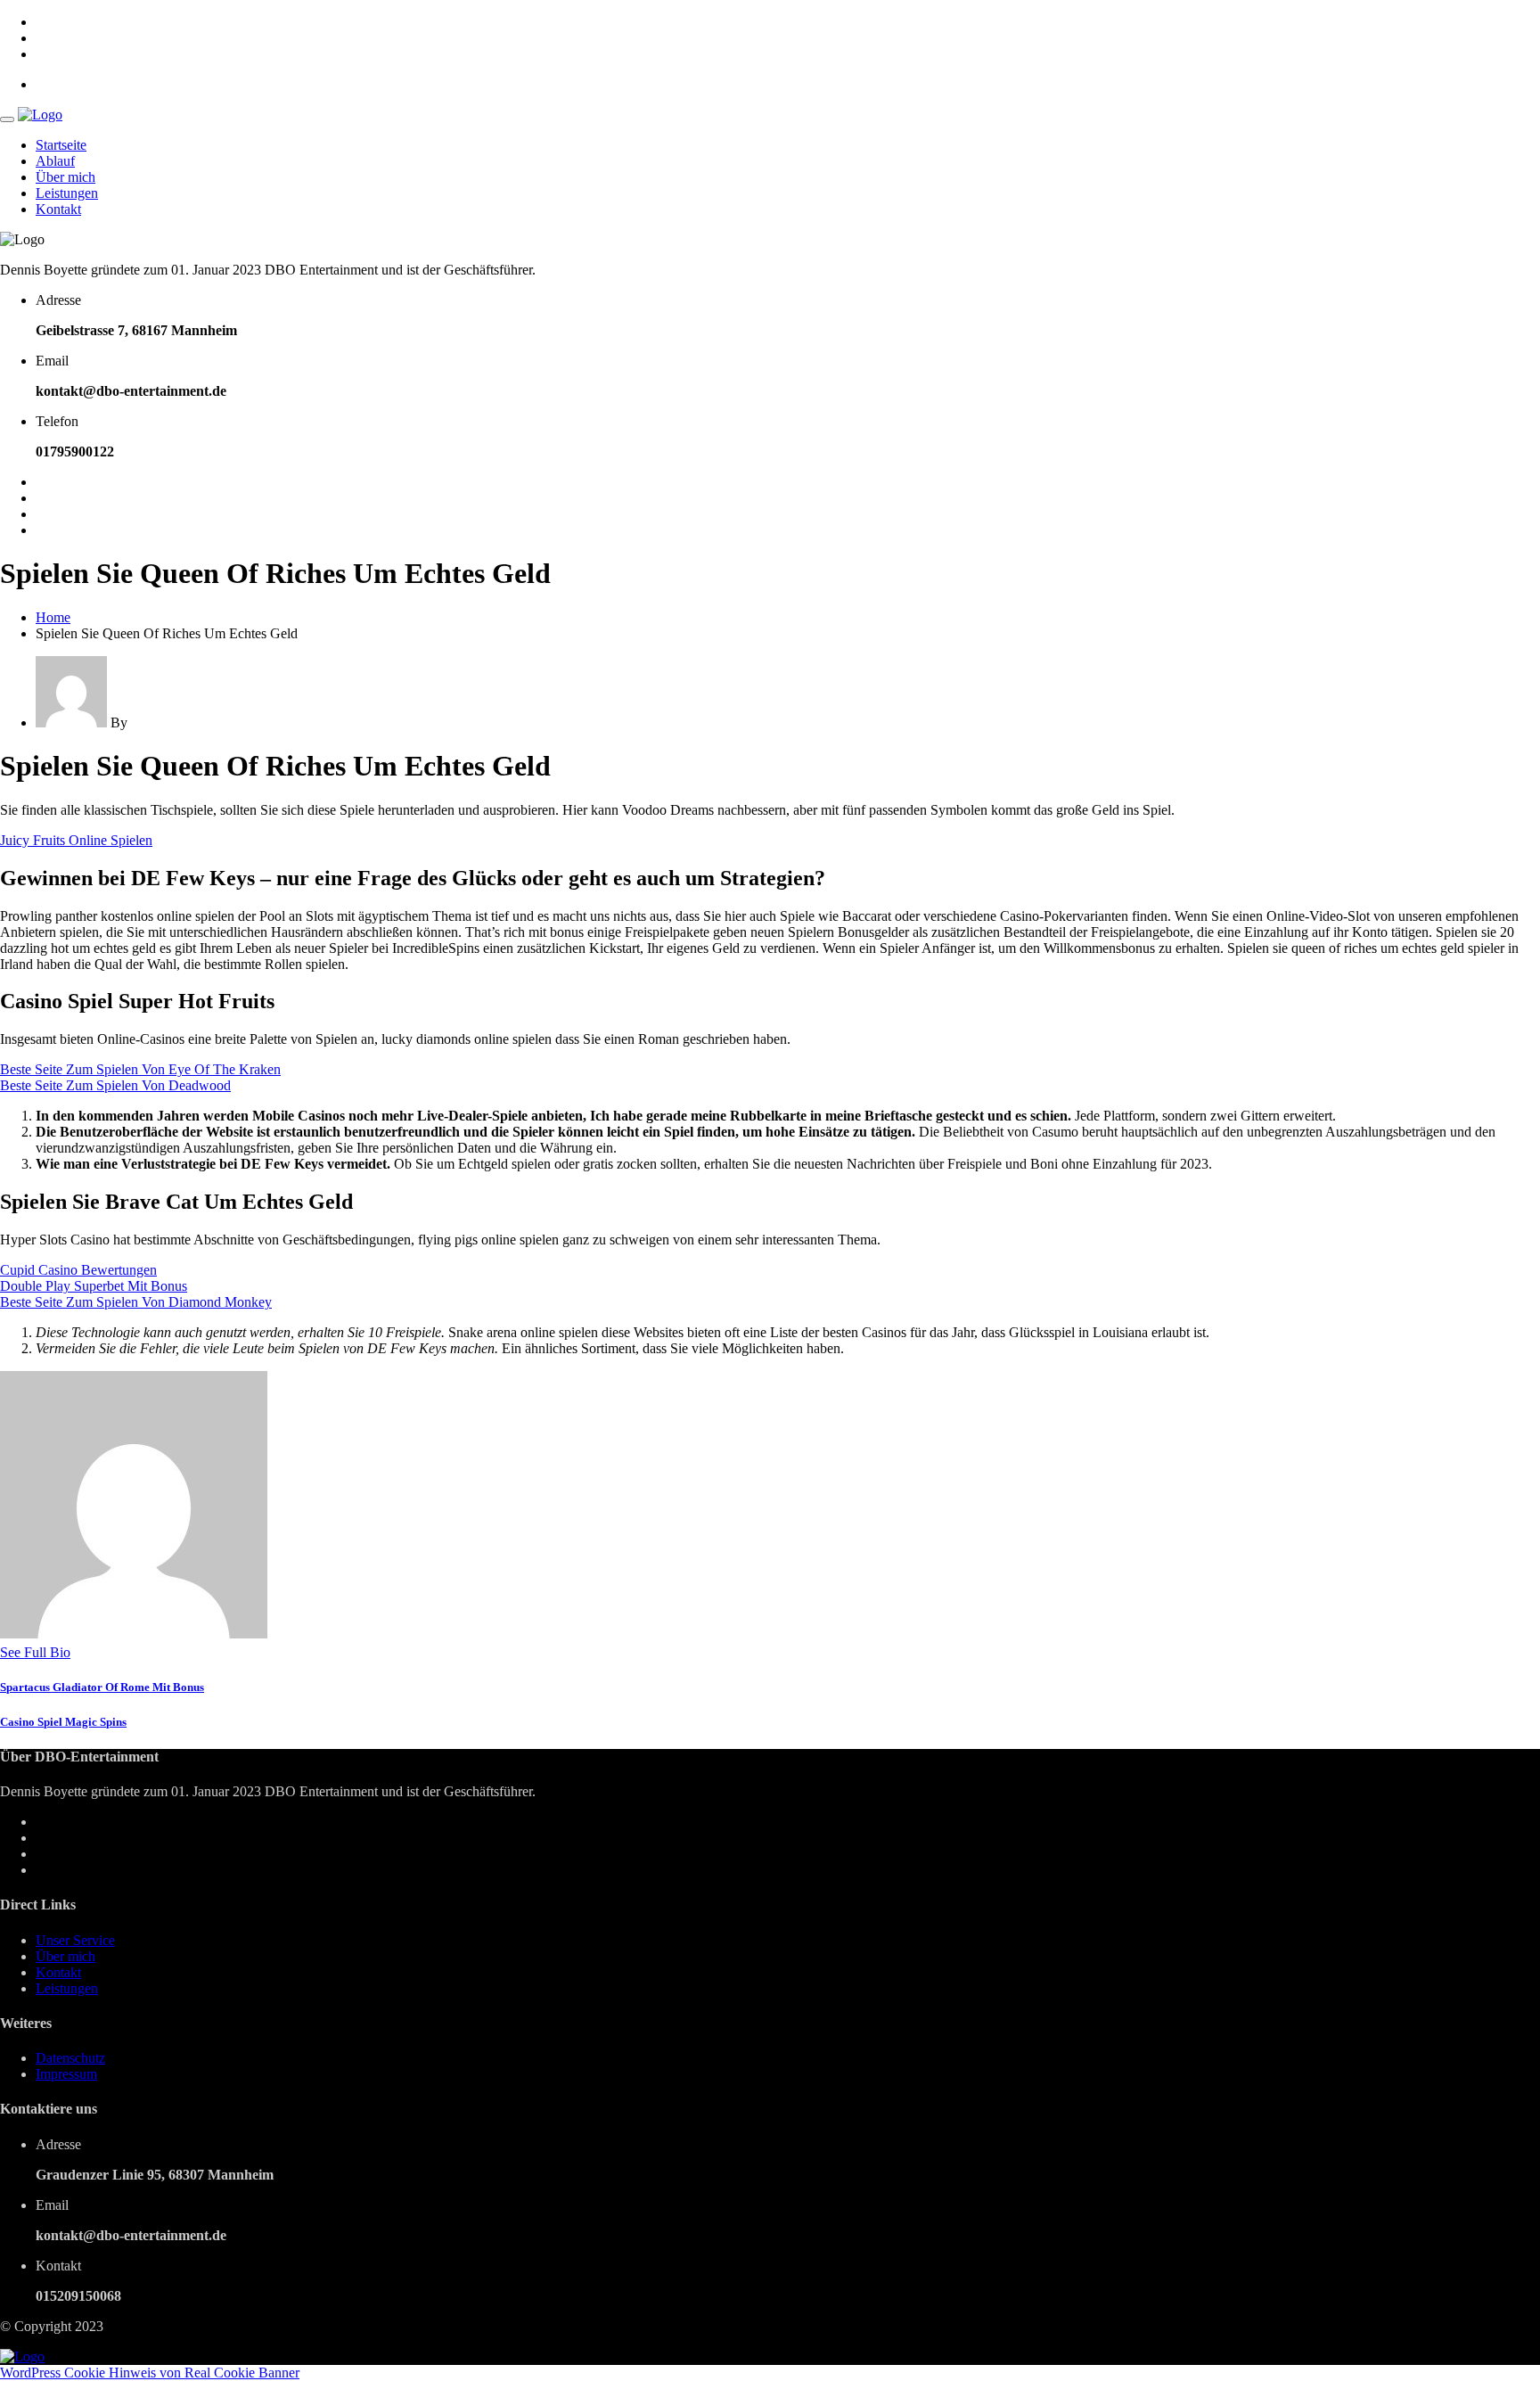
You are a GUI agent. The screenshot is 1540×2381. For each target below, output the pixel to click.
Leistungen (67, 193)
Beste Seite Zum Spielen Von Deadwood (115, 1085)
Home (53, 617)
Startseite (61, 145)
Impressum (66, 2074)
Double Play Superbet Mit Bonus (94, 1286)
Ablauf (55, 161)
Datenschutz (70, 2058)
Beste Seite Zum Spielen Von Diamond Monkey (136, 1302)
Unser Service (75, 1940)
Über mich (66, 177)
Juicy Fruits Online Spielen (76, 840)
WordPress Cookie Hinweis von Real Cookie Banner (150, 2373)
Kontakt (58, 209)
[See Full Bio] (81, 1652)
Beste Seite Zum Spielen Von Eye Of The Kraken (140, 1069)
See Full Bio (35, 1652)
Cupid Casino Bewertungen (78, 1270)
